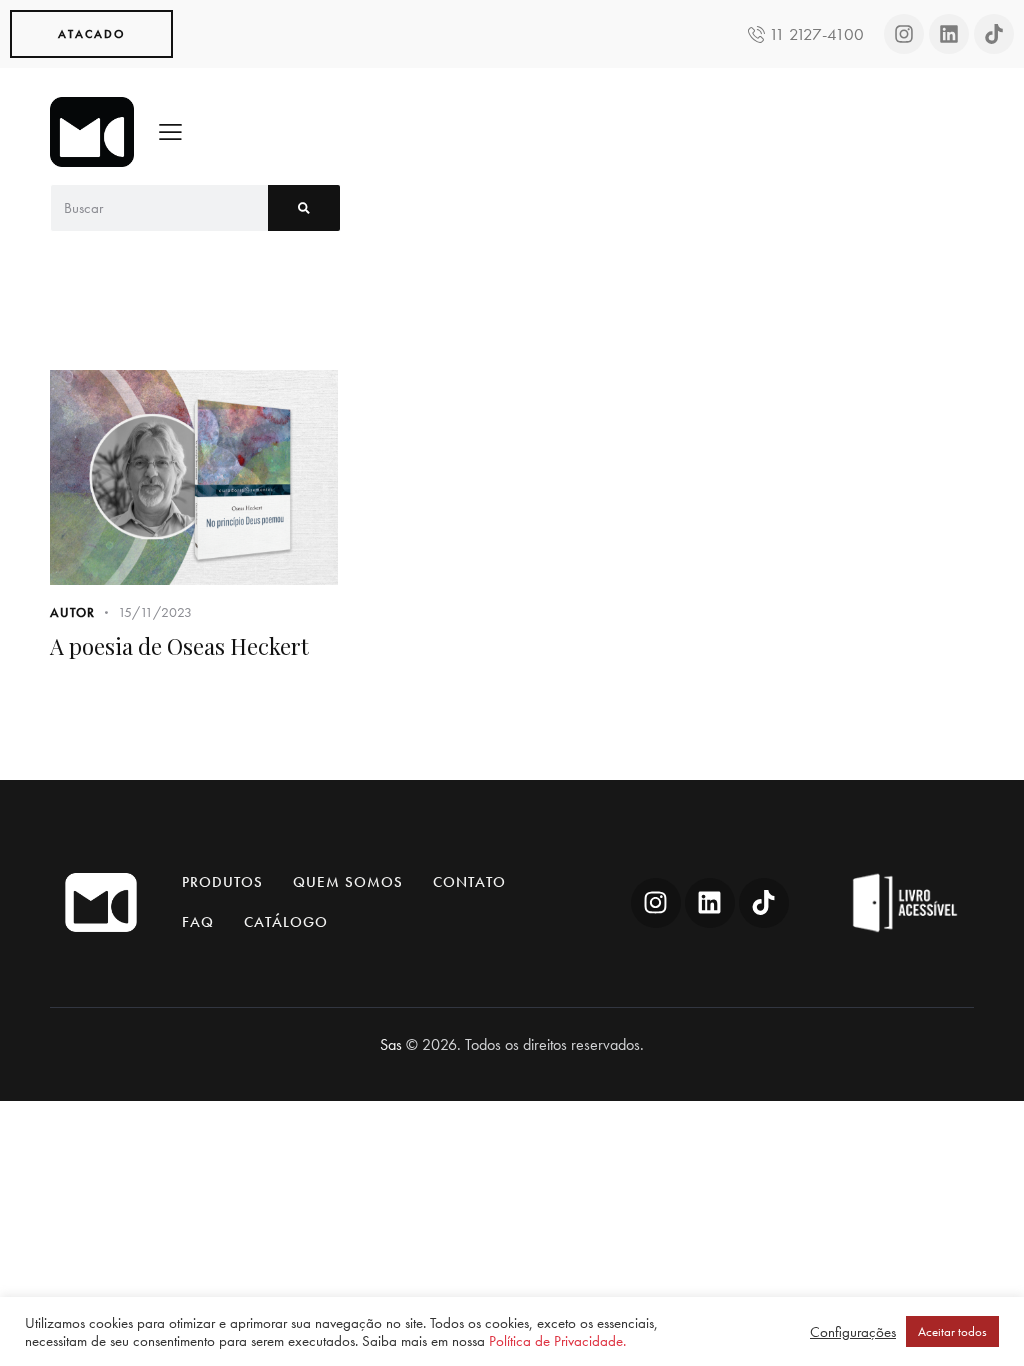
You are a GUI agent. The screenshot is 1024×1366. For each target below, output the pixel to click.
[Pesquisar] (304, 208)
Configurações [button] (853, 1332)
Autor (72, 612)
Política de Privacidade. (557, 1341)
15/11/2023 (155, 612)
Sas (391, 1044)
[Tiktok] (994, 34)
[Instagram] (904, 34)
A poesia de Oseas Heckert (179, 646)
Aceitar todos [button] (952, 1331)
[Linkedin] (949, 34)
